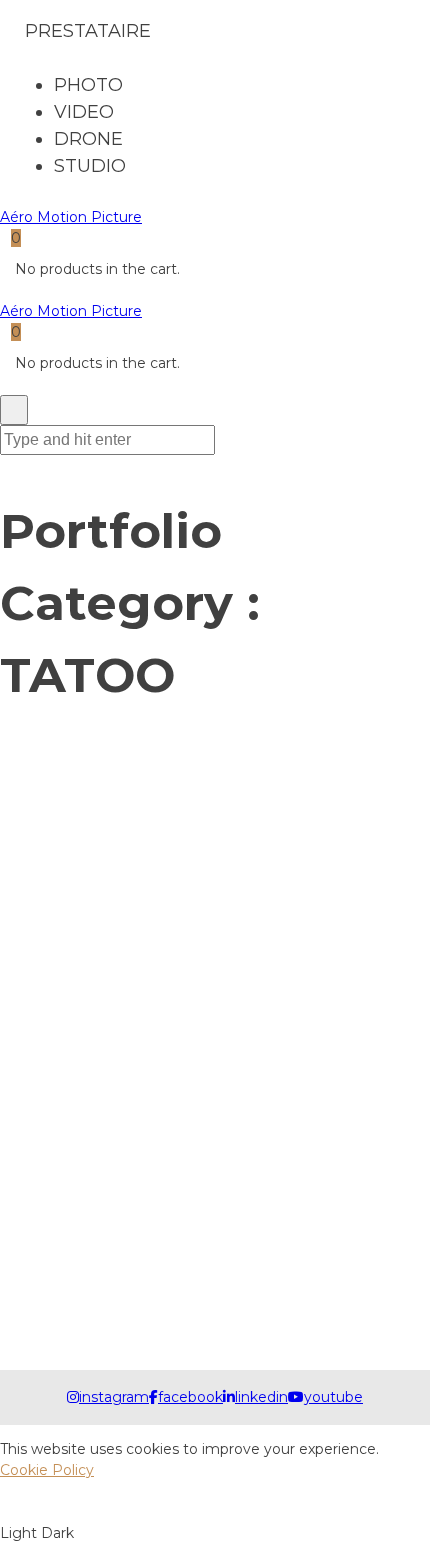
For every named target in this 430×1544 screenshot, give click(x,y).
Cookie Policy (47, 1470)
